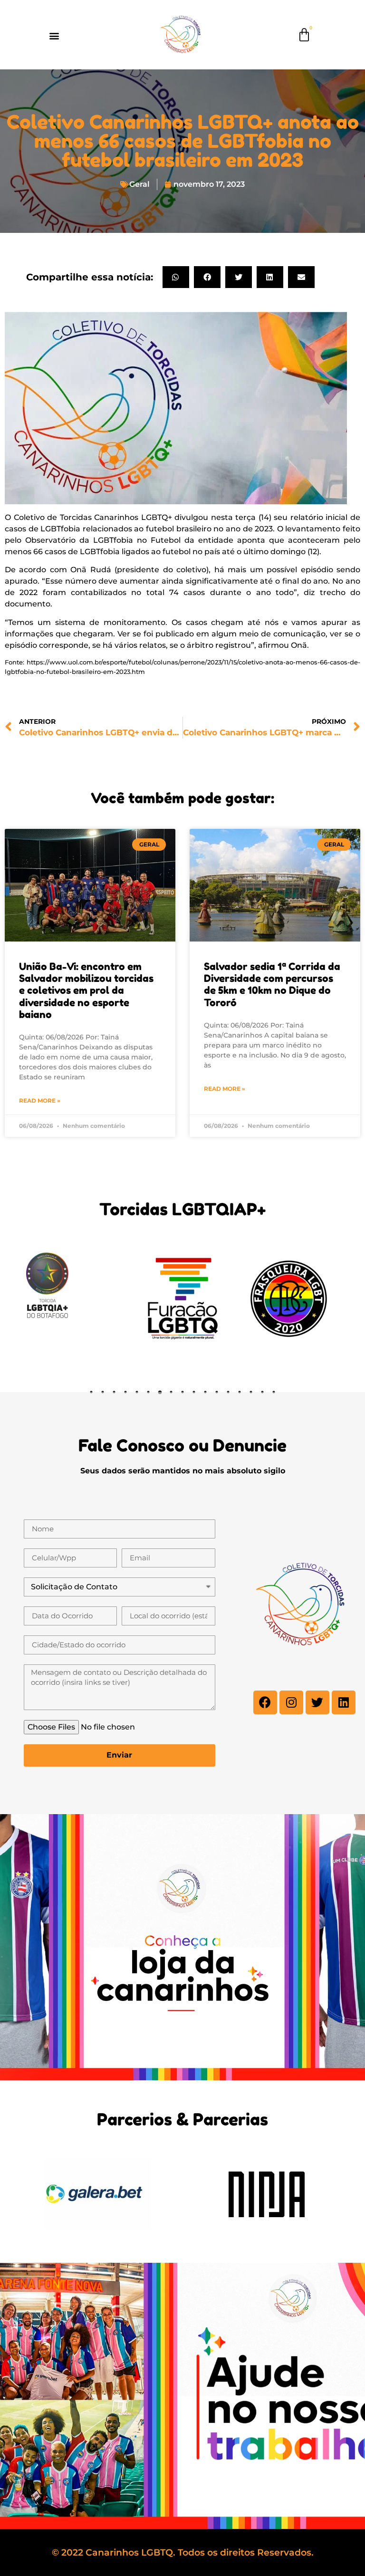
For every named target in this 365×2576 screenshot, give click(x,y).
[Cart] (304, 35)
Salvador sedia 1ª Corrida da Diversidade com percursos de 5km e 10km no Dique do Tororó (272, 985)
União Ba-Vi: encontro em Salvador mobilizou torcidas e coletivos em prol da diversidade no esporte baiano (86, 990)
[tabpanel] (77, 1299)
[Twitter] (317, 1702)
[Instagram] (291, 1702)
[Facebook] (265, 1702)
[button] (54, 36)
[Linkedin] (344, 1702)
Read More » (40, 1101)
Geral (139, 184)
